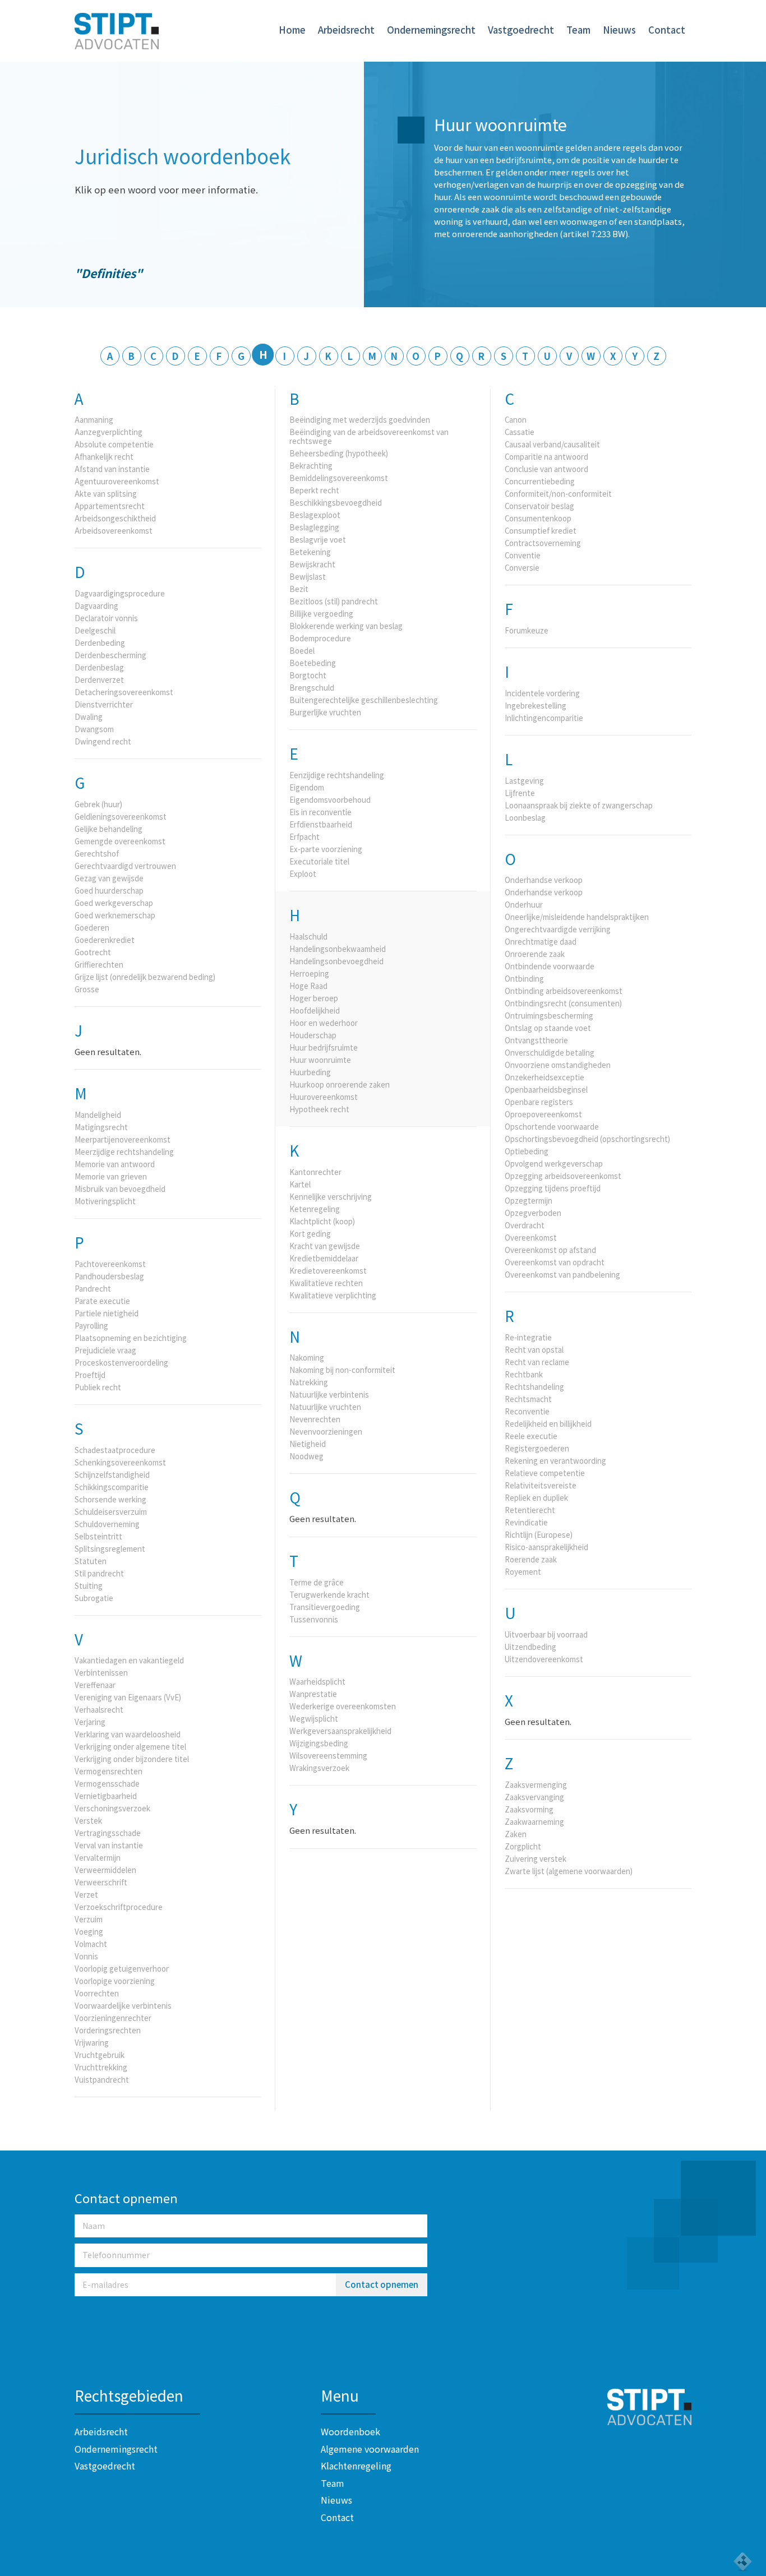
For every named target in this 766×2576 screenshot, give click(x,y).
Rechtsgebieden (129, 2395)
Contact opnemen (382, 2284)
